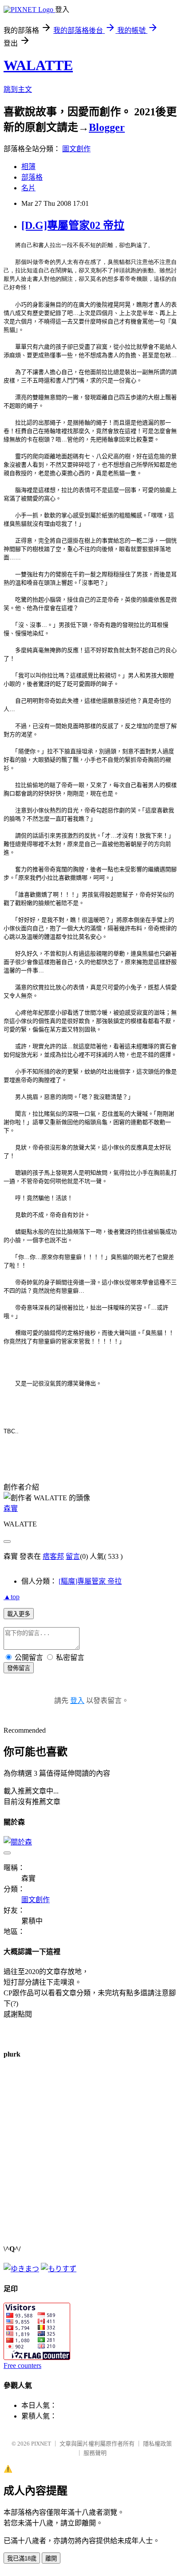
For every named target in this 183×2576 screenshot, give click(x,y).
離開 (51, 2558)
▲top (12, 1597)
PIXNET (41, 2444)
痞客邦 (53, 1556)
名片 (28, 188)
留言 (73, 1556)
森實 (11, 1508)
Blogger (107, 127)
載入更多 (19, 1614)
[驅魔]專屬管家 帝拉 (90, 1581)
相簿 (28, 167)
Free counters (22, 2366)
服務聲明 (95, 2453)
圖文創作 (76, 149)
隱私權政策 (157, 2444)
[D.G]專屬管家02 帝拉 (73, 225)
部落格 (32, 177)
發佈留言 (19, 1668)
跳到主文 (18, 89)
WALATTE (38, 65)
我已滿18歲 (22, 2558)
